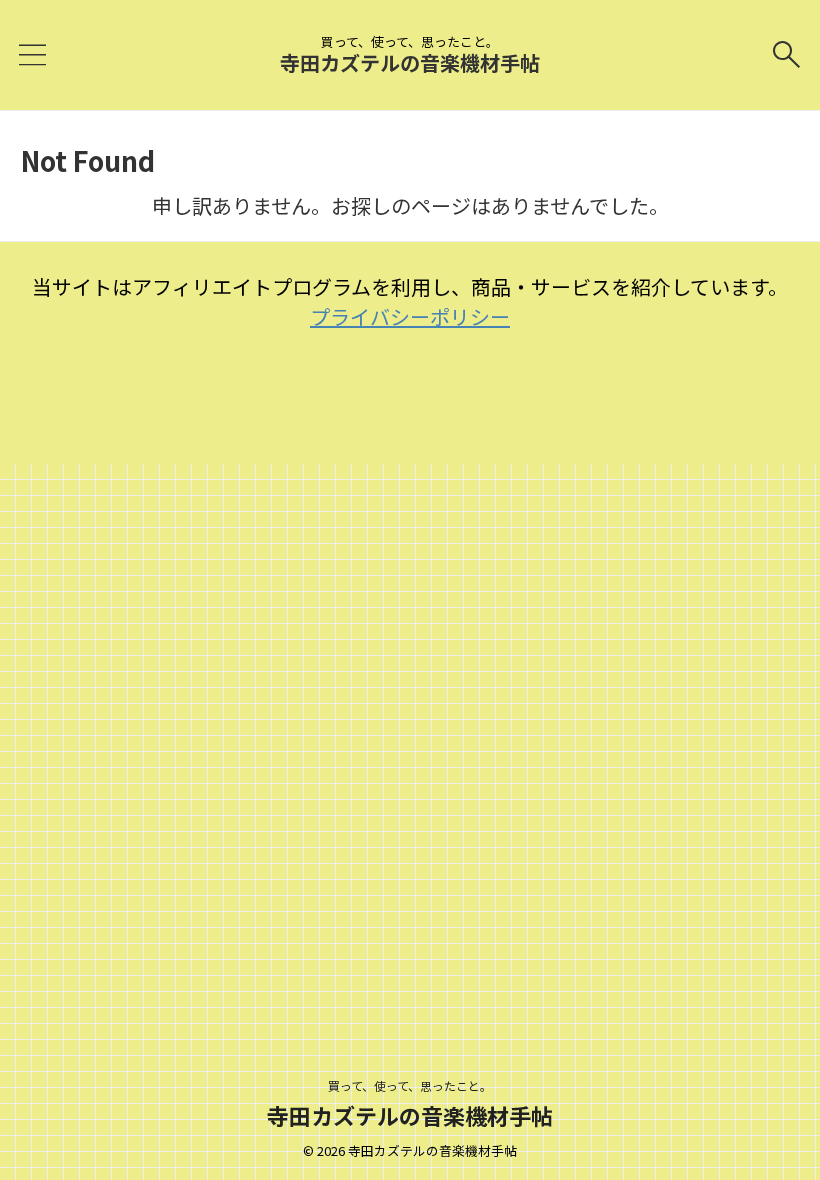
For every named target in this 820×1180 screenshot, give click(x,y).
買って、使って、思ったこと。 (410, 1085)
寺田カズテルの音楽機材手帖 (410, 62)
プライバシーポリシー (410, 316)
